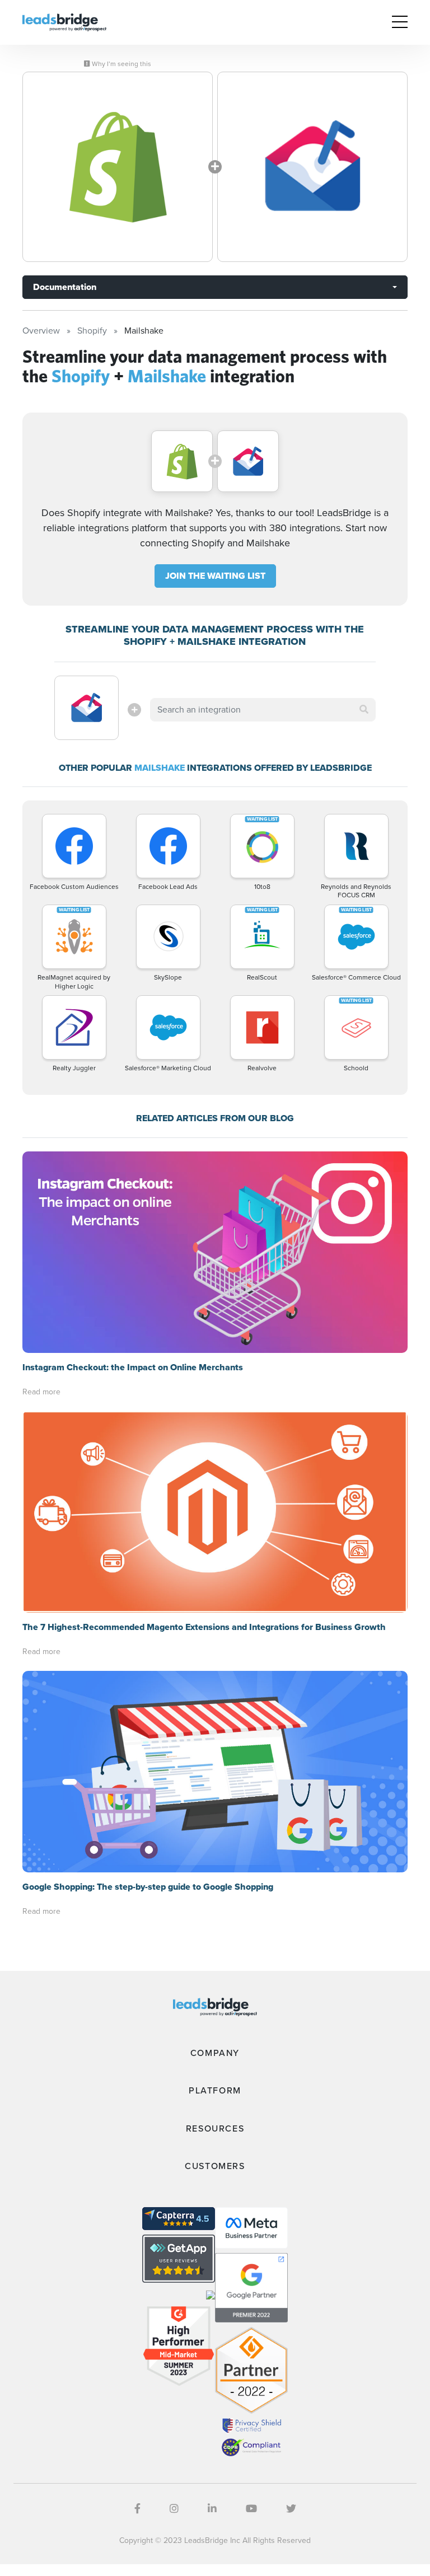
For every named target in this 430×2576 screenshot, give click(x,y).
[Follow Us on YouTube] (251, 2509)
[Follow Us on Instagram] (174, 2509)
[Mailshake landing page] (312, 167)
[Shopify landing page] (118, 167)
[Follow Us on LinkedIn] (212, 2509)
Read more (41, 1392)
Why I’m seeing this (121, 64)
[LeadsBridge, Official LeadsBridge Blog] (64, 22)
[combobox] (263, 710)
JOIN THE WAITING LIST (215, 576)
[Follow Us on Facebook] (137, 2509)
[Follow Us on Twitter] (291, 2509)
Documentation (65, 287)
